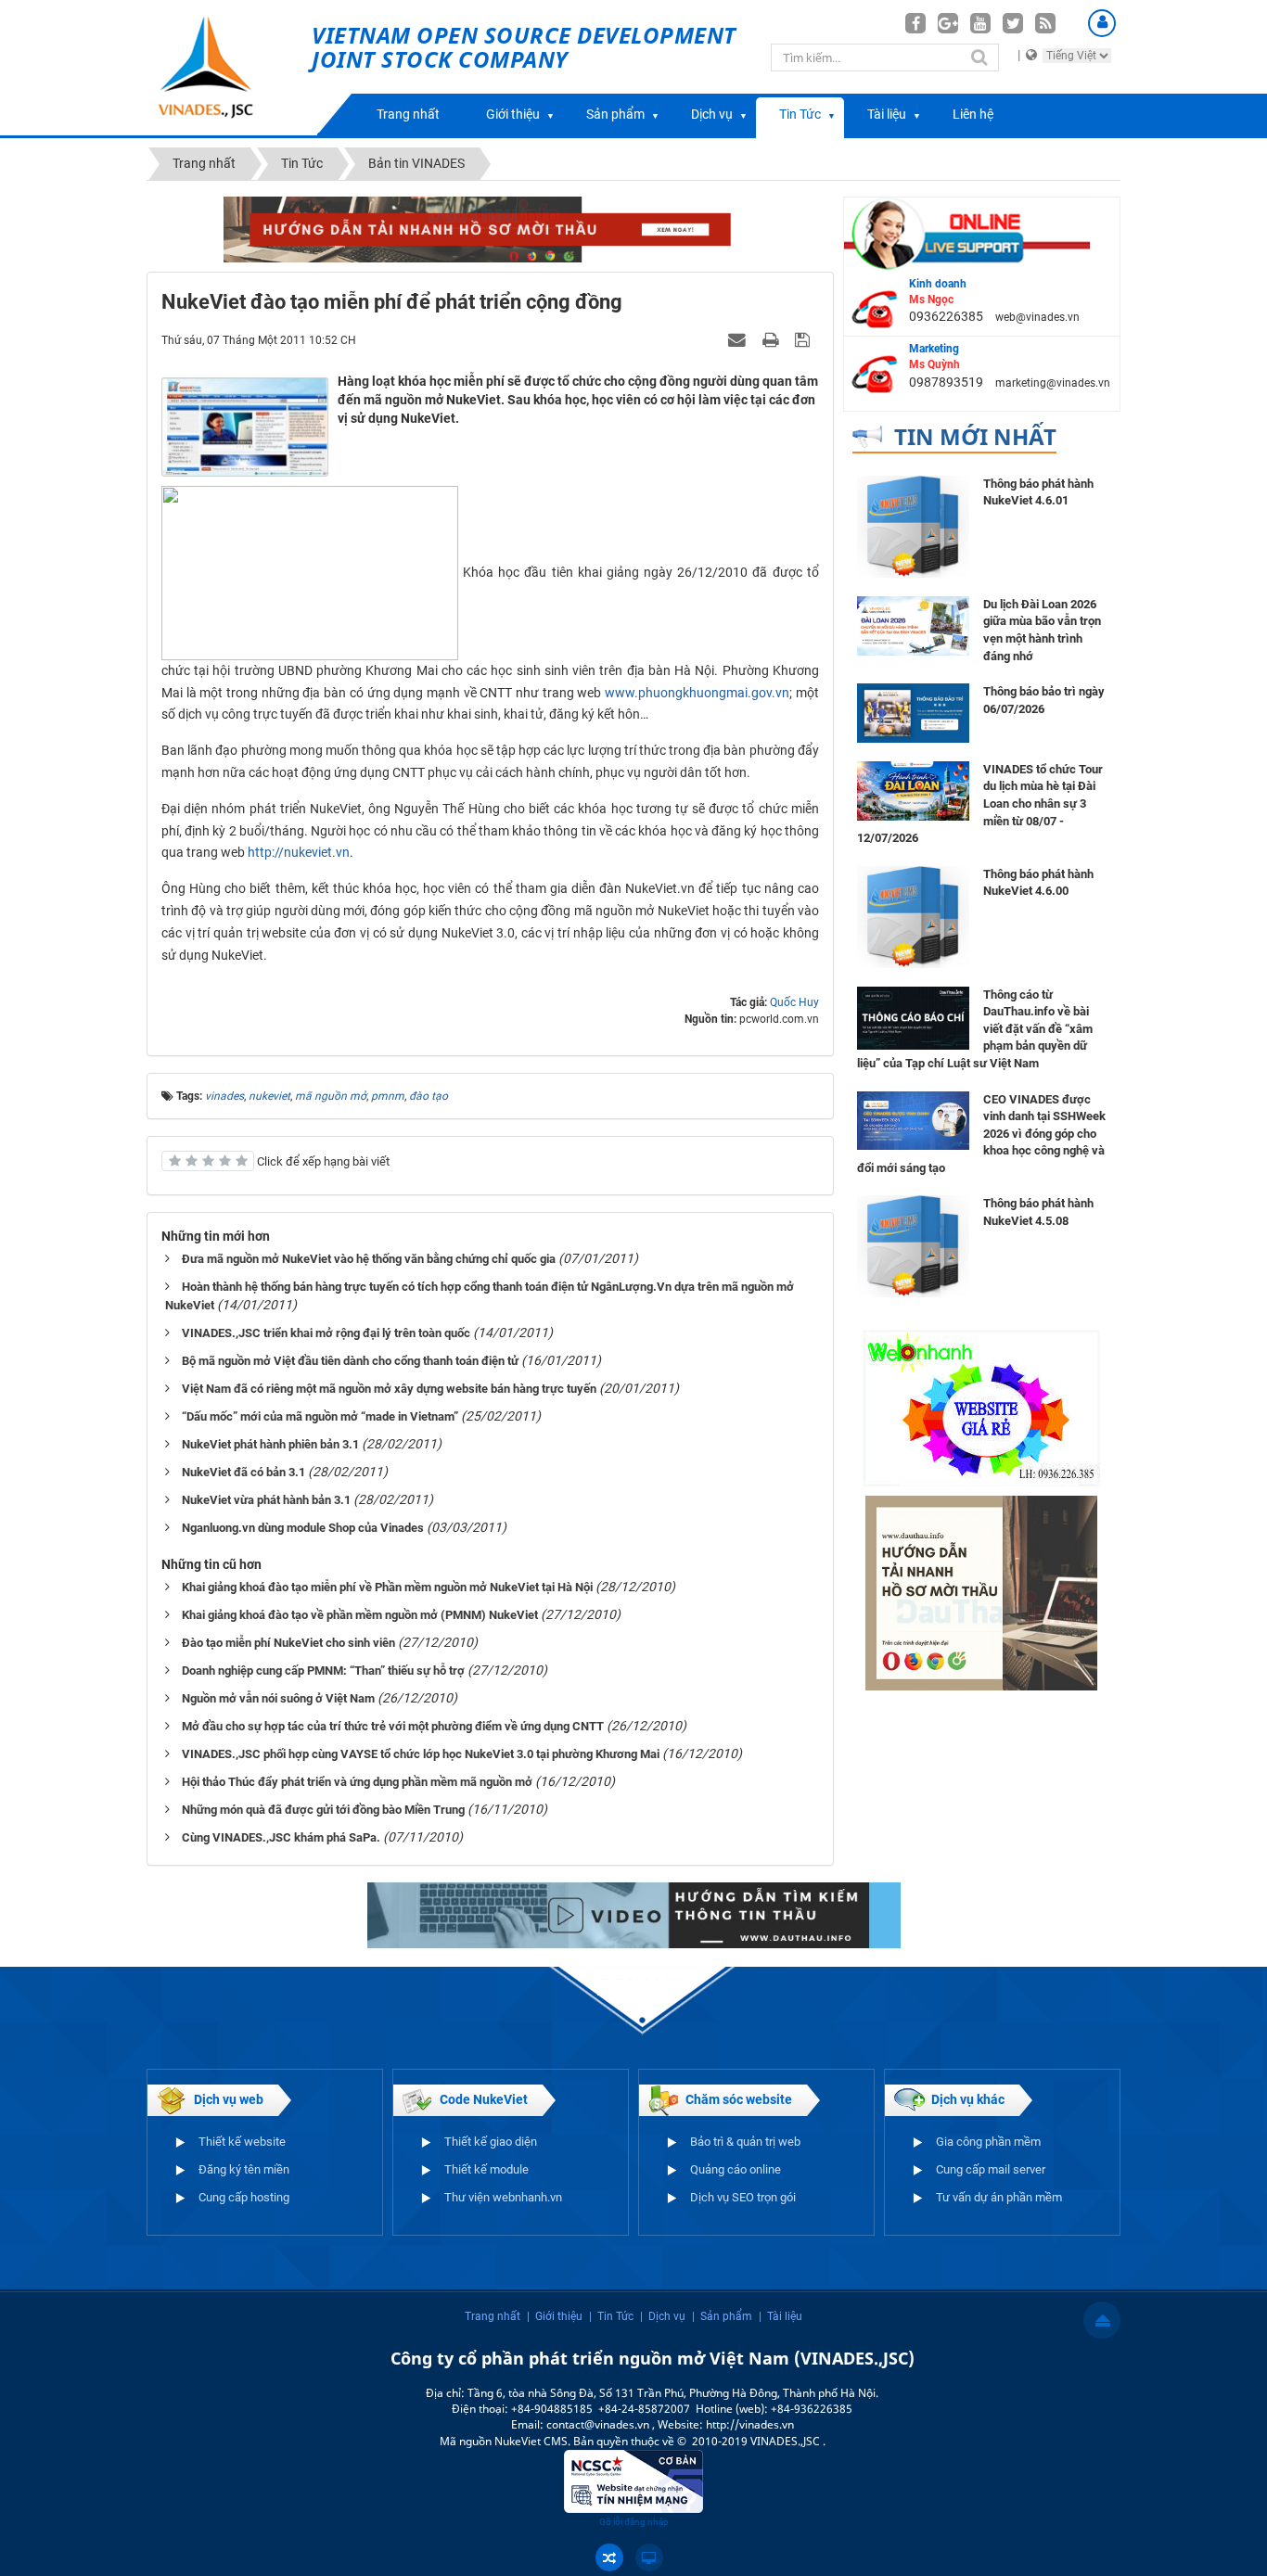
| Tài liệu (781, 2316)
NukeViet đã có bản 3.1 (243, 1472)
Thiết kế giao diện (491, 2142)
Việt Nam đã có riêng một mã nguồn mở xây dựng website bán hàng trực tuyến (389, 1389)
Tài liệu (887, 114)
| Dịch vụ (663, 2316)
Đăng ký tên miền (244, 2169)
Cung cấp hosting (244, 2197)
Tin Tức (800, 114)
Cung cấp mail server (991, 2169)
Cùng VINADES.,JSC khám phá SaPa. (281, 1837)
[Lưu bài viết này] (805, 339)
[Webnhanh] (981, 1408)
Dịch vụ (712, 114)
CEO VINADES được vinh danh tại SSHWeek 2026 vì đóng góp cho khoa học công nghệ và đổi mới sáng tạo (981, 1134)
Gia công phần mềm (988, 2142)
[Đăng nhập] (1102, 23)
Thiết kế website (242, 2142)
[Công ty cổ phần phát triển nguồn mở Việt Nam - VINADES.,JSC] (227, 68)
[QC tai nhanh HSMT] (490, 228)
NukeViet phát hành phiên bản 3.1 (270, 1444)
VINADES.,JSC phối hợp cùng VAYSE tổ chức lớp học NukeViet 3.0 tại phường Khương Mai (421, 1754)
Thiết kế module (486, 2169)
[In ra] (773, 339)
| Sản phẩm (722, 2316)
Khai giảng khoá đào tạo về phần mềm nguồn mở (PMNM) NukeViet (360, 1615)
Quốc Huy (794, 1002)
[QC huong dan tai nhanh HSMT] (981, 1592)
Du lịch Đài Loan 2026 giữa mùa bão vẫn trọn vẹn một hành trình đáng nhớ (1042, 630)
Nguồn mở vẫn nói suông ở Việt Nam (278, 1698)
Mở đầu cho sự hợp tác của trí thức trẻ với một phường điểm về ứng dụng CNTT (393, 1726)
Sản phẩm (615, 114)
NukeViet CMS (531, 2441)
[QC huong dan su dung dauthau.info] (634, 1914)
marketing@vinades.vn (1053, 383)
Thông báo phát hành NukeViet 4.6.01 (1038, 492)
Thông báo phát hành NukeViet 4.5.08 (1038, 1212)
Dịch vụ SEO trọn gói (743, 2197)
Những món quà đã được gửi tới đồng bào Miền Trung (323, 1810)
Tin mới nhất (975, 436)
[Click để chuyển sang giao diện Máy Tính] (649, 2557)
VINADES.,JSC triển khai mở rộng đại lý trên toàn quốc (326, 1333)
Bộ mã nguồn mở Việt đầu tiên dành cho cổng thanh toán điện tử (350, 1361)
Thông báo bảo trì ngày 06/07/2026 (1044, 700)
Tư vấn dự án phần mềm (999, 2197)
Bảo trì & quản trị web (745, 2142)
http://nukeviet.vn (299, 852)
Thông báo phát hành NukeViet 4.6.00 (1038, 883)
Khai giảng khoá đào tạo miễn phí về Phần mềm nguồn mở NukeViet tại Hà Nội (387, 1587)
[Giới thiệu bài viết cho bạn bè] (739, 339)
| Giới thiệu (555, 2316)
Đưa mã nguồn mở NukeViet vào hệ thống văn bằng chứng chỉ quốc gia (369, 1259)
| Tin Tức (611, 2316)
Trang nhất (408, 114)
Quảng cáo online (736, 2169)
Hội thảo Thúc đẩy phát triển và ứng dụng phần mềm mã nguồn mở (357, 1782)
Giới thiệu (513, 114)
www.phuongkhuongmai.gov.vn (697, 693)
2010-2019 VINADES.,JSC (757, 2441)
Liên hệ (973, 114)
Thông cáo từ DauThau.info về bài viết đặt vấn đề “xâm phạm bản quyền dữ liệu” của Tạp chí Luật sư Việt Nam (975, 1029)
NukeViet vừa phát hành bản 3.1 (266, 1500)
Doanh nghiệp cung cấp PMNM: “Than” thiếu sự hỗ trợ (323, 1671)
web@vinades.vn (1037, 317)
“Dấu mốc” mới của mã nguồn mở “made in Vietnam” (320, 1416)
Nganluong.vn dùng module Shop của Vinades (303, 1528)
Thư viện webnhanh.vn (503, 2197)
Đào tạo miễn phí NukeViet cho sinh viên (288, 1643)
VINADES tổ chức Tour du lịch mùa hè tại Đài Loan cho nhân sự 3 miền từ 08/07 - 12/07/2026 (980, 803)
